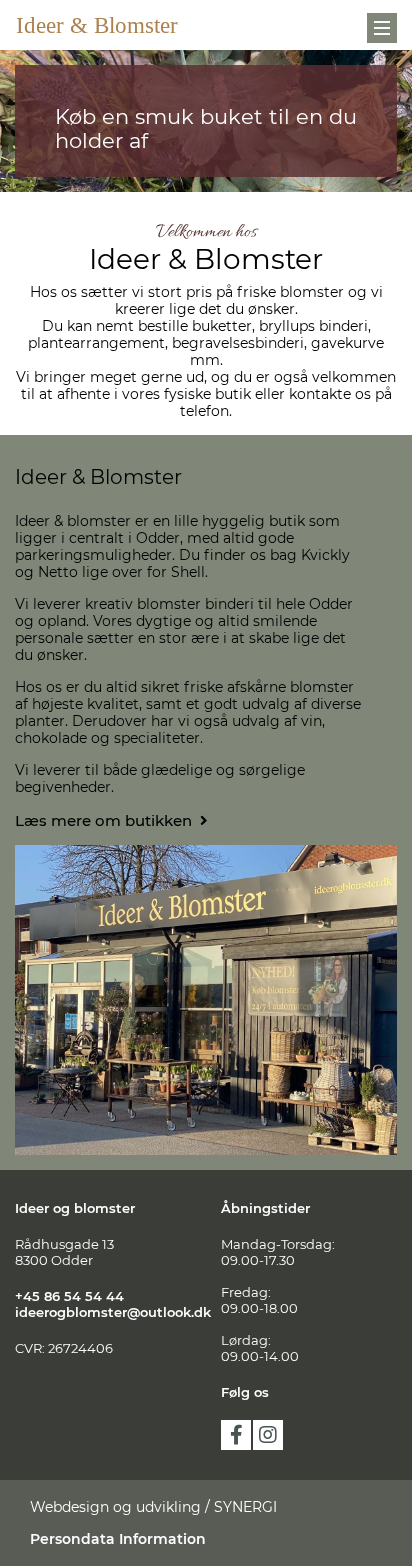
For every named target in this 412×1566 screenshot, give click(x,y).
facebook (236, 1435)
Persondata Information (118, 1539)
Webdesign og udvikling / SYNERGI (153, 1507)
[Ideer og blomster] (106, 25)
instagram (268, 1435)
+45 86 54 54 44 (69, 1296)
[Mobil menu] (382, 28)
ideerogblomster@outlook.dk (113, 1312)
